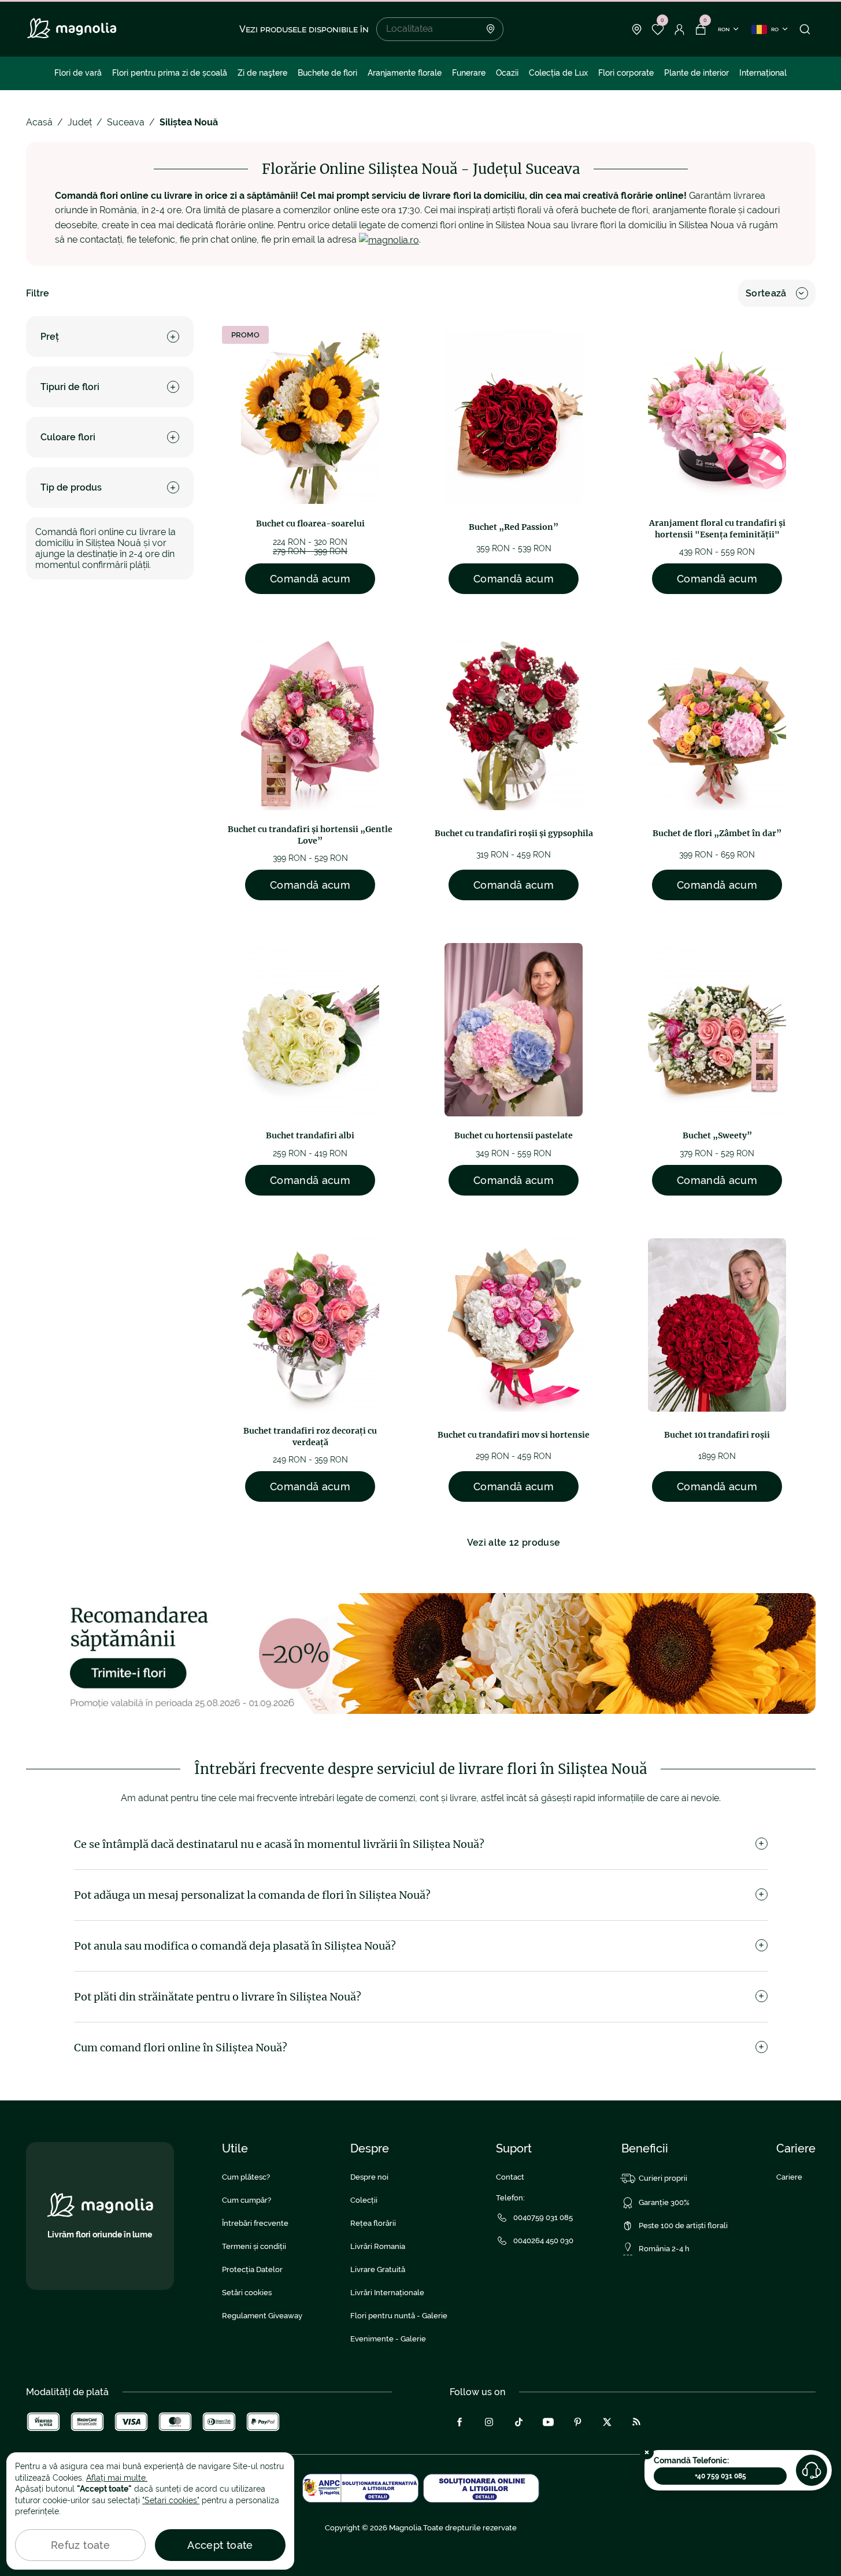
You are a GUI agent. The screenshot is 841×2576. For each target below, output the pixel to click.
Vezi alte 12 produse (514, 1543)
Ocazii (507, 73)
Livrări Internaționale (387, 2293)
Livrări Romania (378, 2246)
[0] (658, 29)
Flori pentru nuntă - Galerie (399, 2316)
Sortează (766, 293)
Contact (510, 2177)
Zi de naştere (262, 73)
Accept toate (220, 2545)
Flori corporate (626, 73)
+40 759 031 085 (720, 2476)
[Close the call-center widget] (647, 2452)
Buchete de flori (327, 73)
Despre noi (369, 2177)
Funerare (469, 73)
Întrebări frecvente (255, 2223)
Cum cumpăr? (247, 2200)
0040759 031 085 (543, 2217)
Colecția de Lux (558, 73)
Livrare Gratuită (378, 2269)
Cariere (789, 2177)
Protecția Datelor (252, 2269)
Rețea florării (373, 2223)
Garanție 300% (664, 2202)
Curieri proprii (663, 2178)
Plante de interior (696, 73)
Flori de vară (78, 73)
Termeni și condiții (254, 2246)
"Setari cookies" (171, 2500)
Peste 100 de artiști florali (683, 2226)
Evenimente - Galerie (388, 2339)
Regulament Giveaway (262, 2316)
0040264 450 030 (543, 2241)
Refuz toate (80, 2545)
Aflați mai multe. (117, 2478)
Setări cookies (247, 2293)
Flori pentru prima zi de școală (170, 73)
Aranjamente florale (405, 73)
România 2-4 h (664, 2249)
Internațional (763, 73)
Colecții (364, 2200)
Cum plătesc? (246, 2177)
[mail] (389, 240)
